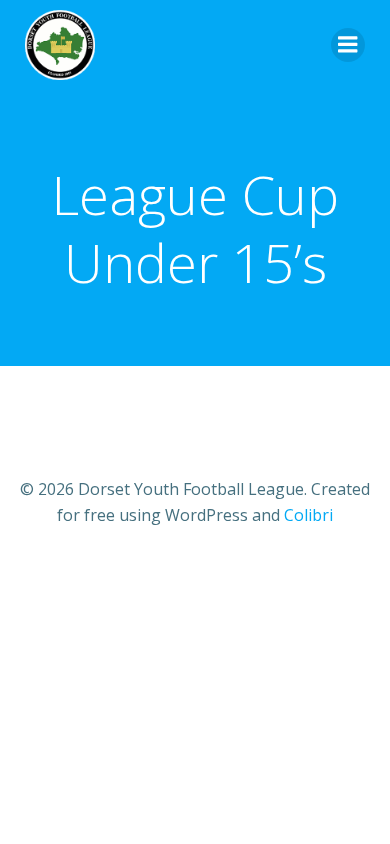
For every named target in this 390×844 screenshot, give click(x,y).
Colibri (308, 515)
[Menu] (348, 45)
